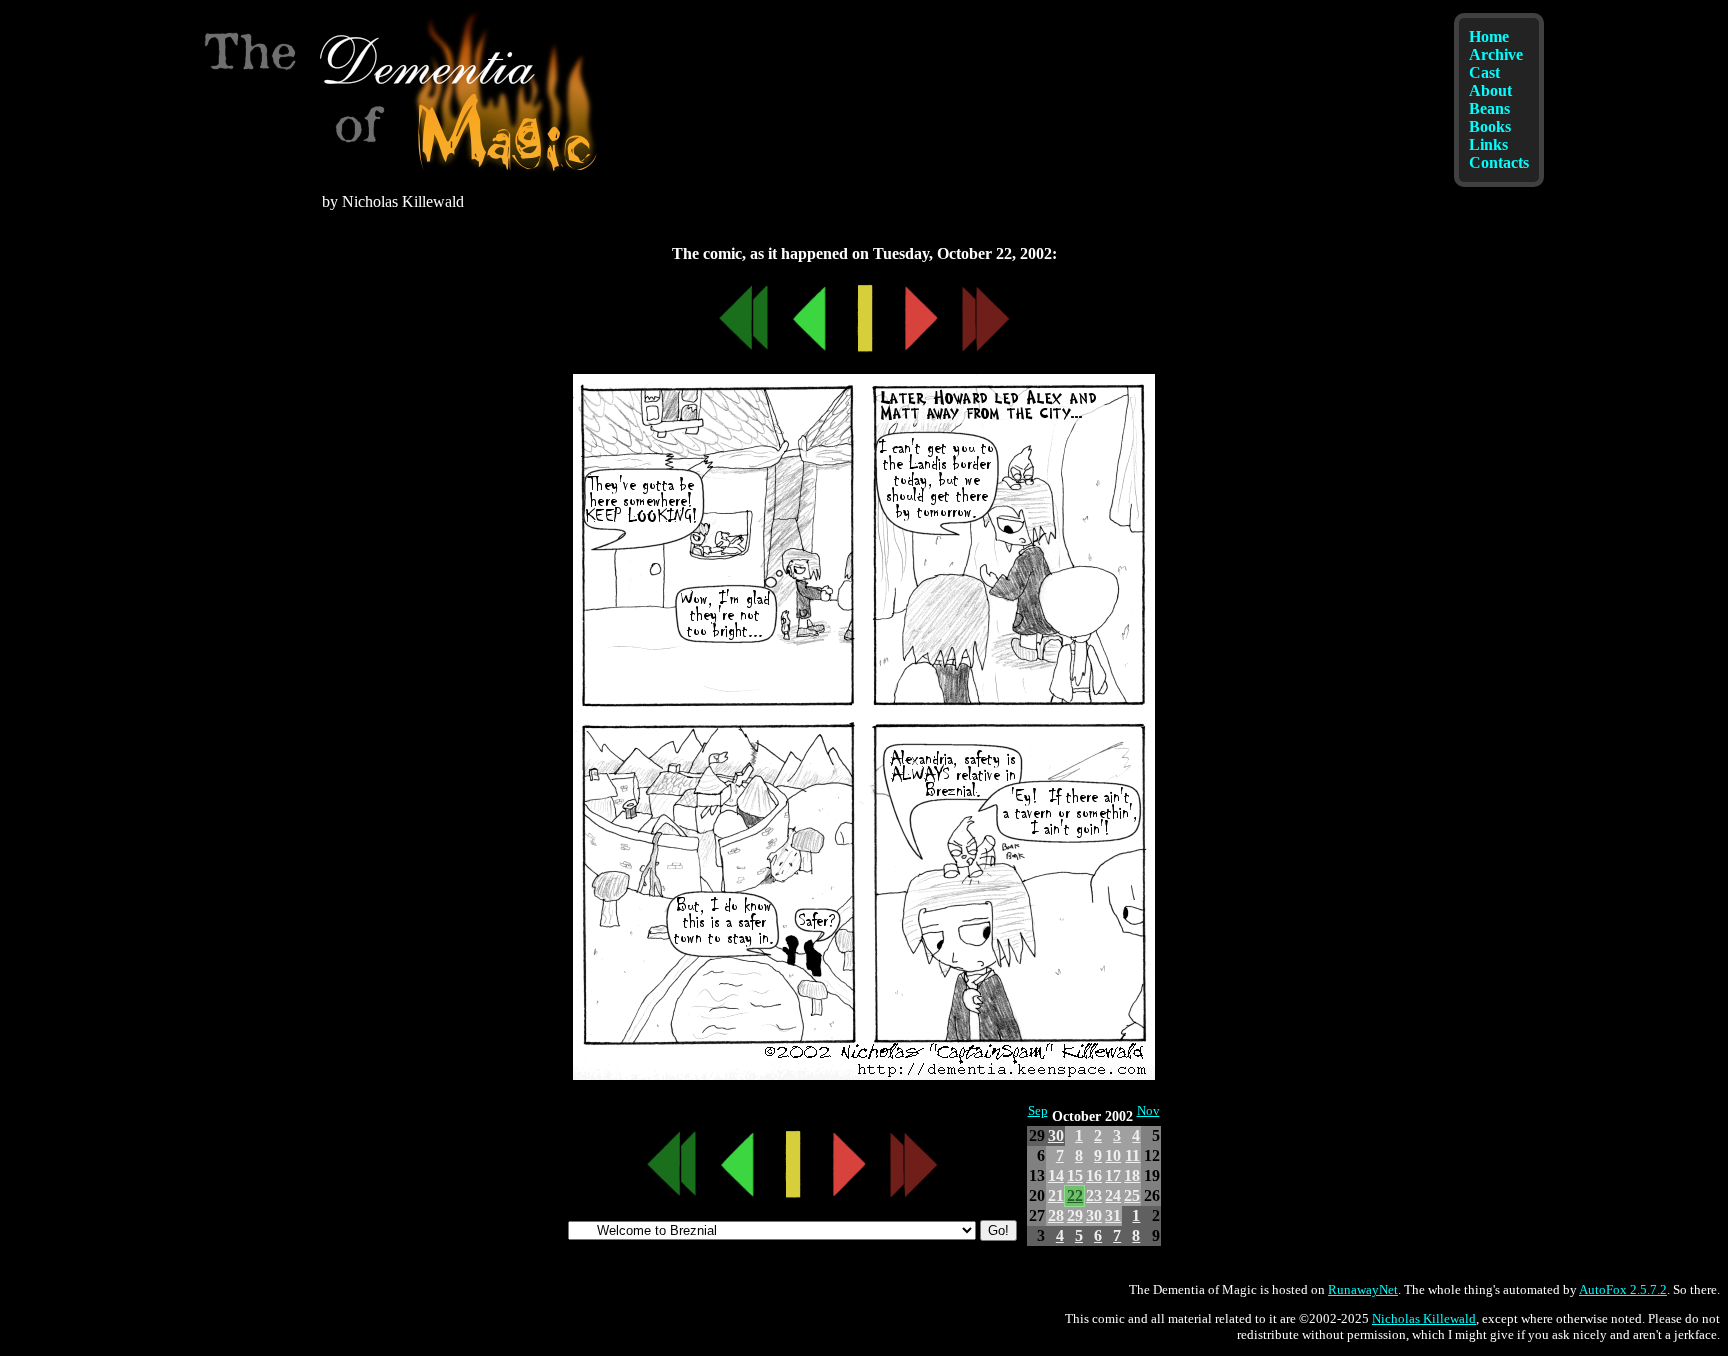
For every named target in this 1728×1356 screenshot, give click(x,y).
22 (1075, 1195)
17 (1113, 1175)
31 (1113, 1215)
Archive (1496, 54)
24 (1113, 1195)
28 (1056, 1215)
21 (1056, 1195)
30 (1056, 1135)
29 (1075, 1215)
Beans (1489, 108)
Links (1488, 144)
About (1490, 90)
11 (1132, 1155)
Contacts (1499, 162)
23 (1094, 1195)
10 (1113, 1155)
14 (1056, 1175)
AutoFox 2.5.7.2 (1623, 1289)
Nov (1148, 1111)
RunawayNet (1363, 1289)
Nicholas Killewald (1424, 1318)
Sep (1038, 1111)
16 (1094, 1175)
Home (1489, 36)
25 (1132, 1195)
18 (1132, 1175)
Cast (1484, 72)
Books (1490, 126)
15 (1075, 1175)
